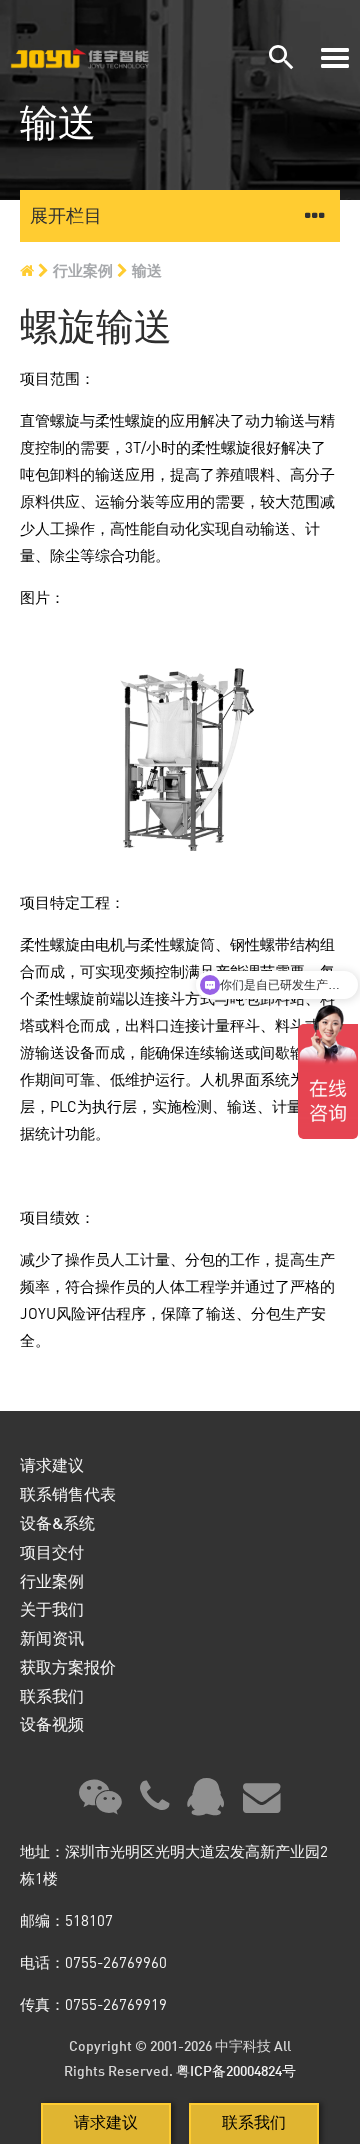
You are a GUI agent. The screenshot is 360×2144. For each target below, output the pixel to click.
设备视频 (52, 1723)
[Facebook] (154, 1804)
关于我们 (52, 1608)
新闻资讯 (52, 1637)
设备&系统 (57, 1522)
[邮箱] (262, 1804)
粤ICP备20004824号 (236, 2070)
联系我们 (254, 2122)
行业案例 (83, 270)
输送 (147, 270)
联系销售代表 (68, 1493)
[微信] (100, 1804)
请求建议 (106, 2122)
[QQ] (206, 1804)
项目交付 (52, 1551)
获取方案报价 (68, 1666)
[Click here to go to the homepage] (97, 58)
